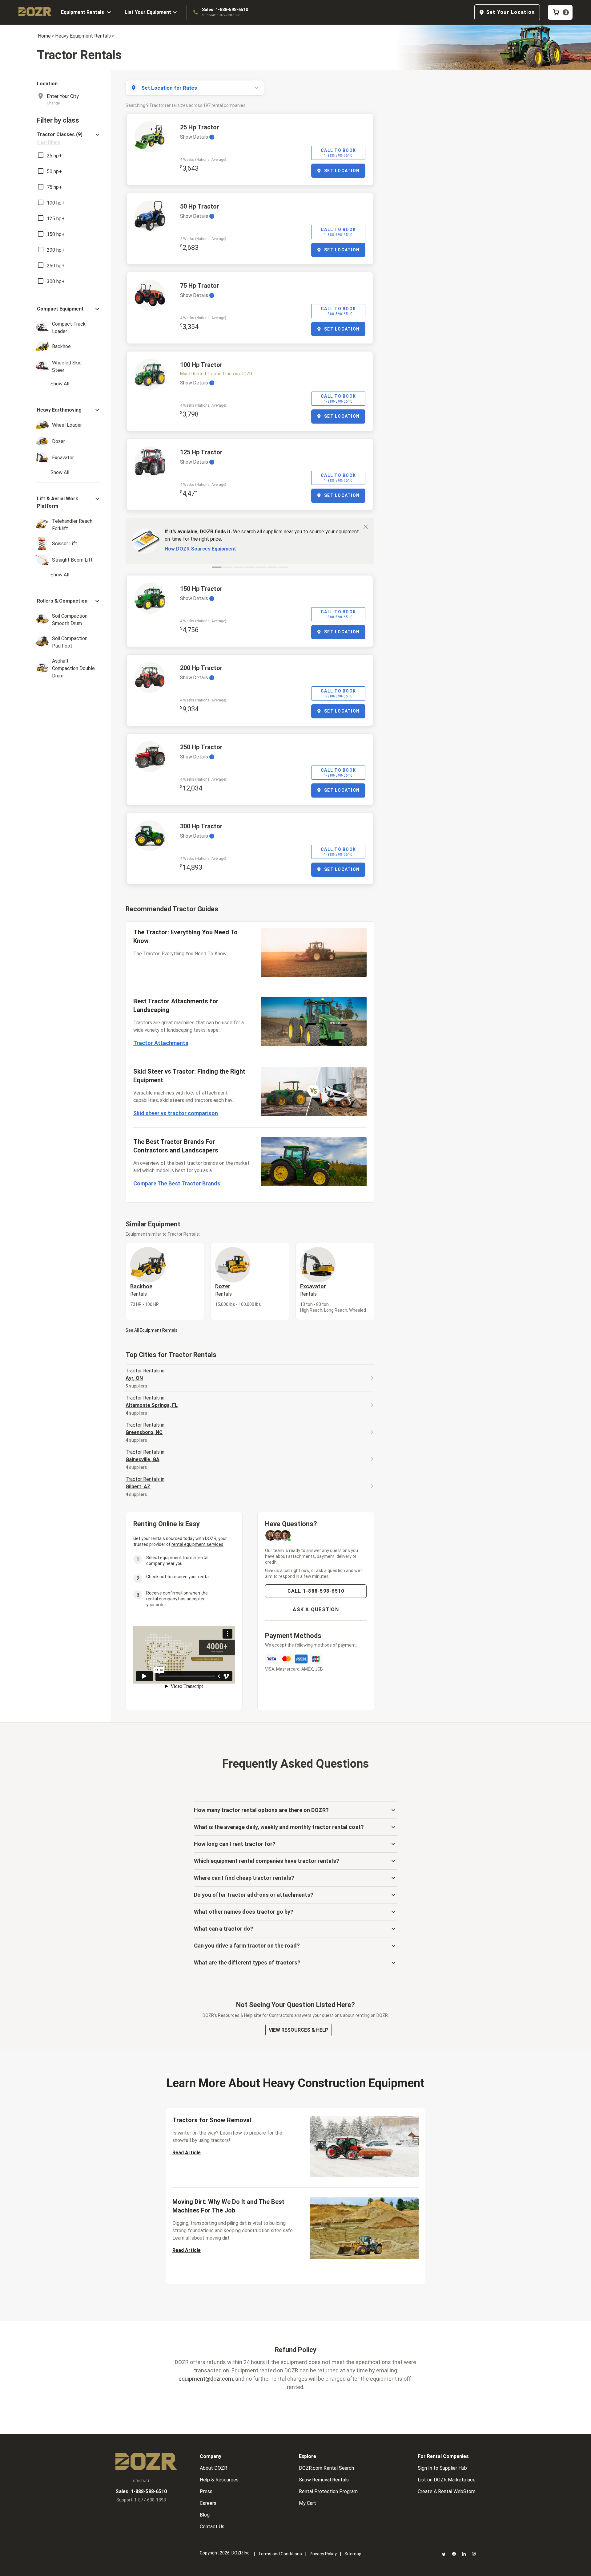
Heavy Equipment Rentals (83, 36)
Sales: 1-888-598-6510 (225, 10)
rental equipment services (197, 1544)
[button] (69, 138)
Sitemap (353, 2554)
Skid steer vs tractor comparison (176, 1113)
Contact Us (212, 2527)
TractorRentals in (145, 1374)
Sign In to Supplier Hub (442, 2468)
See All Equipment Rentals (152, 1330)
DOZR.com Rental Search (326, 2468)
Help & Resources (219, 2480)
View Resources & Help (299, 2030)
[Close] (366, 526)
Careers (208, 2503)
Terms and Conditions (280, 2554)
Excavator (313, 1290)
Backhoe (141, 1290)
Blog (205, 2515)
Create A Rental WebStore (447, 2491)
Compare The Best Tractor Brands (177, 1183)
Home (44, 36)
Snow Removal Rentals (324, 2480)
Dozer (223, 1290)
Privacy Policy (323, 2554)
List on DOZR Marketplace (447, 2480)
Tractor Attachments (161, 1043)
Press (206, 2491)
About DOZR (213, 2468)
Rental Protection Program (328, 2491)
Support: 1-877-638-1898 (221, 15)
